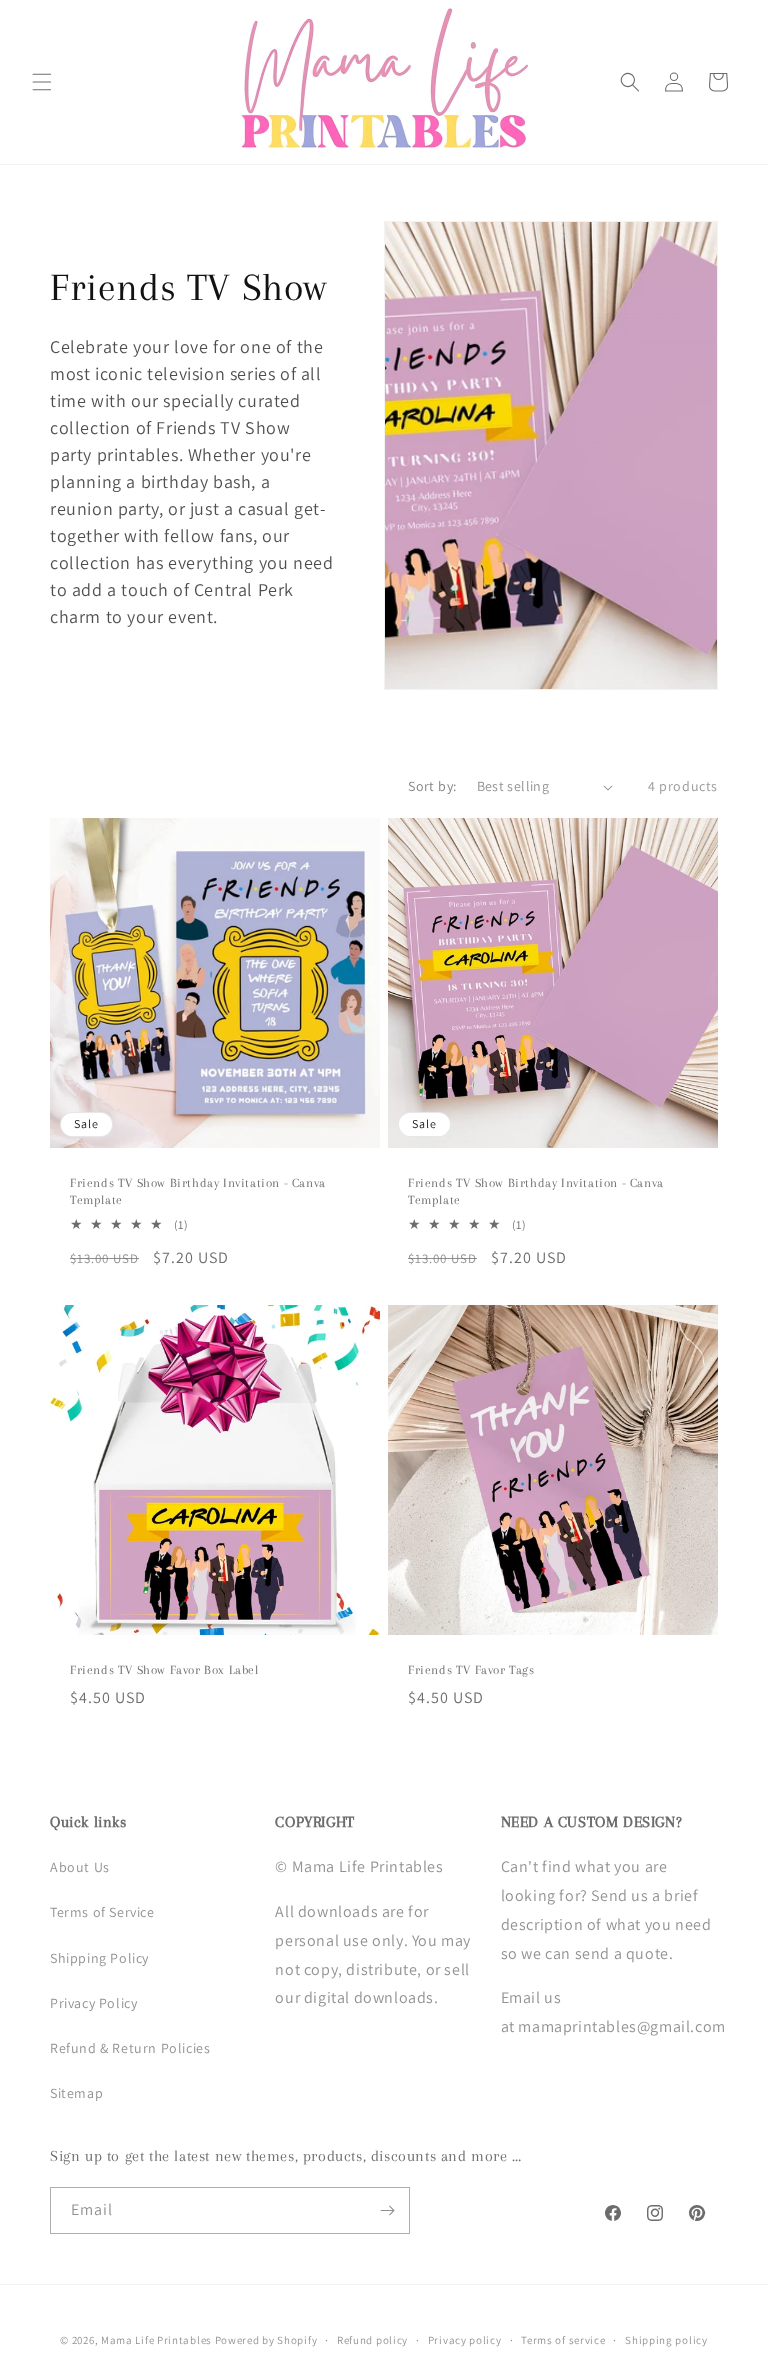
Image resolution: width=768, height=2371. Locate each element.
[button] (42, 82)
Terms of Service (102, 1912)
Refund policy (372, 2340)
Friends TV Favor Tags (471, 1670)
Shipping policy (666, 2340)
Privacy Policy (93, 2003)
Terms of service (563, 2340)
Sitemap (76, 2093)
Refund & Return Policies (130, 2048)
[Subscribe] (387, 2210)
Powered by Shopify (266, 2340)
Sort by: (432, 786)
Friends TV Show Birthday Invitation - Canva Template (198, 1191)
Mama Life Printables (156, 2340)
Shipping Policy (99, 1958)
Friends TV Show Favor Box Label (164, 1670)
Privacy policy (465, 2340)
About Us (80, 1867)
